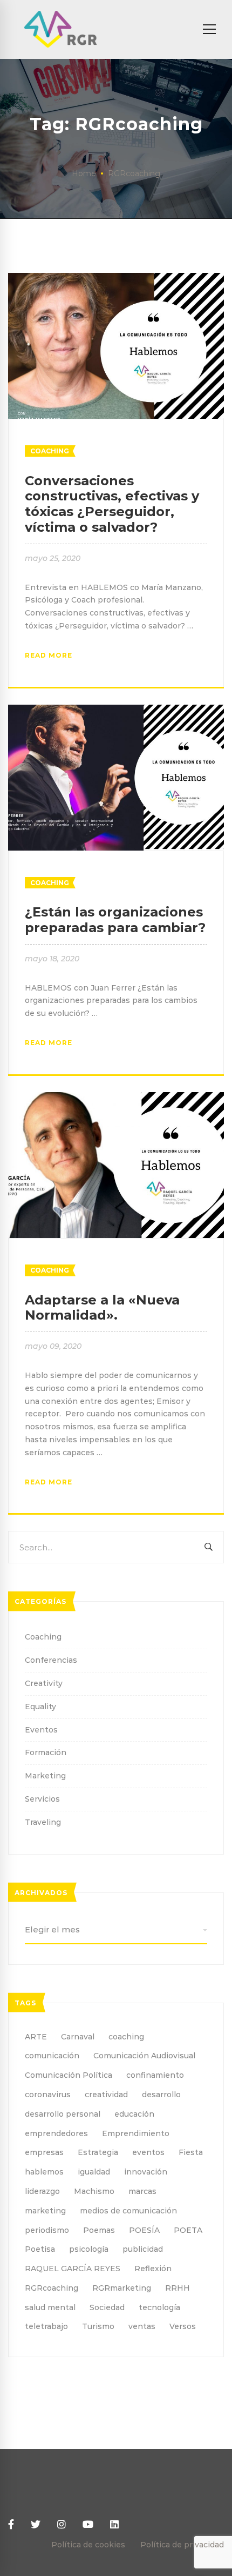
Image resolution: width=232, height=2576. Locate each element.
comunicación (52, 2056)
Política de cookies (88, 2545)
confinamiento (155, 2075)
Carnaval (78, 2037)
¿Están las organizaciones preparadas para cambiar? (115, 920)
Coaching (50, 451)
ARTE (36, 2037)
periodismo (47, 2230)
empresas (44, 2152)
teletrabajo (46, 2326)
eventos (148, 2152)
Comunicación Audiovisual (144, 2056)
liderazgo (42, 2191)
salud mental (50, 2307)
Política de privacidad (182, 2545)
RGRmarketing (122, 2288)
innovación (146, 2172)
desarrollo (161, 2095)
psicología (89, 2249)
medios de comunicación (128, 2211)
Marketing (45, 1776)
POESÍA (144, 2230)
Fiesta (191, 2152)
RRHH (178, 2288)
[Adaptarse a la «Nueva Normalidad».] (116, 1098)
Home (84, 173)
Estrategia (98, 2152)
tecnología (159, 2307)
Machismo (94, 2191)
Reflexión (153, 2269)
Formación (46, 1752)
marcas (142, 2191)
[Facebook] (11, 2525)
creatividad (106, 2095)
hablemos (44, 2172)
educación (134, 2114)
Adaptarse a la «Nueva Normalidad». (102, 1308)
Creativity (44, 1683)
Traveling (43, 1822)
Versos (183, 2326)
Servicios (42, 1799)
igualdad (94, 2172)
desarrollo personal (63, 2114)
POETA (188, 2230)
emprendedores (56, 2133)
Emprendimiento (136, 2133)
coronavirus (48, 2095)
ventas (142, 2326)
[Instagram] (62, 2525)
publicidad (143, 2249)
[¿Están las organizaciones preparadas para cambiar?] (116, 711)
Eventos (41, 1730)
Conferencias (51, 1660)
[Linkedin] (114, 2525)
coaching (126, 2037)
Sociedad (107, 2307)
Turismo (98, 2326)
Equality (40, 1707)
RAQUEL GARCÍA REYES (73, 2269)
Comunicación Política (69, 2075)
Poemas (99, 2230)
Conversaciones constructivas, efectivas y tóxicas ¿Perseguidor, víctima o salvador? (112, 504)
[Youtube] (88, 2525)
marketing (45, 2211)
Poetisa (40, 2249)
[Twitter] (36, 2525)
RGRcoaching (52, 2288)
